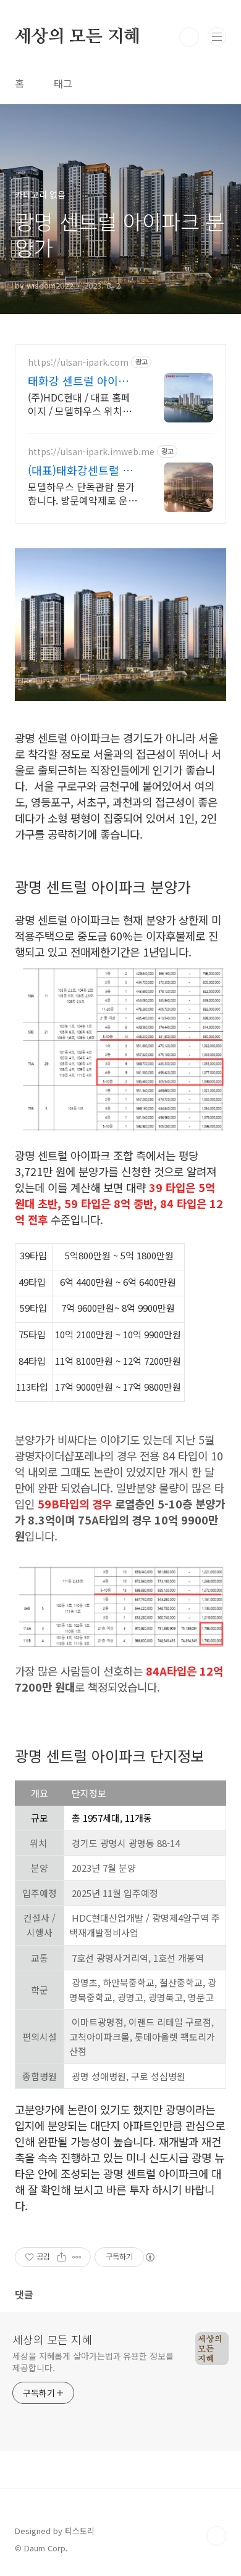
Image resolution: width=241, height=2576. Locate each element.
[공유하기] (61, 2257)
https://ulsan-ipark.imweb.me (91, 452)
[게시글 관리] (77, 2257)
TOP (216, 2536)
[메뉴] (217, 36)
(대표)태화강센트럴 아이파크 (80, 470)
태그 (63, 83)
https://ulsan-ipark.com (78, 362)
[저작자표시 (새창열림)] (150, 2257)
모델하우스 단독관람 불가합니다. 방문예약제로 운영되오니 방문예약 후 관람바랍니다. (82, 493)
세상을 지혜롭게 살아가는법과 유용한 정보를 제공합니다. (93, 2362)
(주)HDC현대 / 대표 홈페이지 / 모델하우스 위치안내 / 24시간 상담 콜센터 (80, 404)
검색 (189, 37)
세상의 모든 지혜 (78, 37)
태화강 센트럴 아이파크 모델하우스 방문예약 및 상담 (83, 381)
